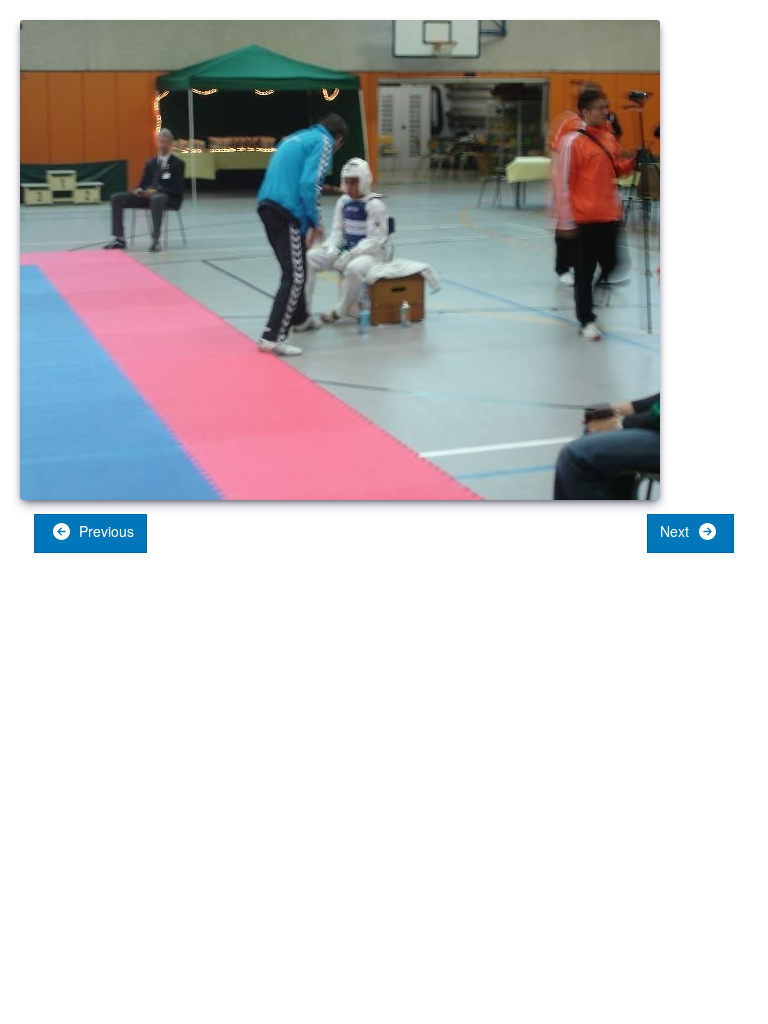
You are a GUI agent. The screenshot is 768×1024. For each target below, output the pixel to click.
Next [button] (676, 531)
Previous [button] (104, 531)
